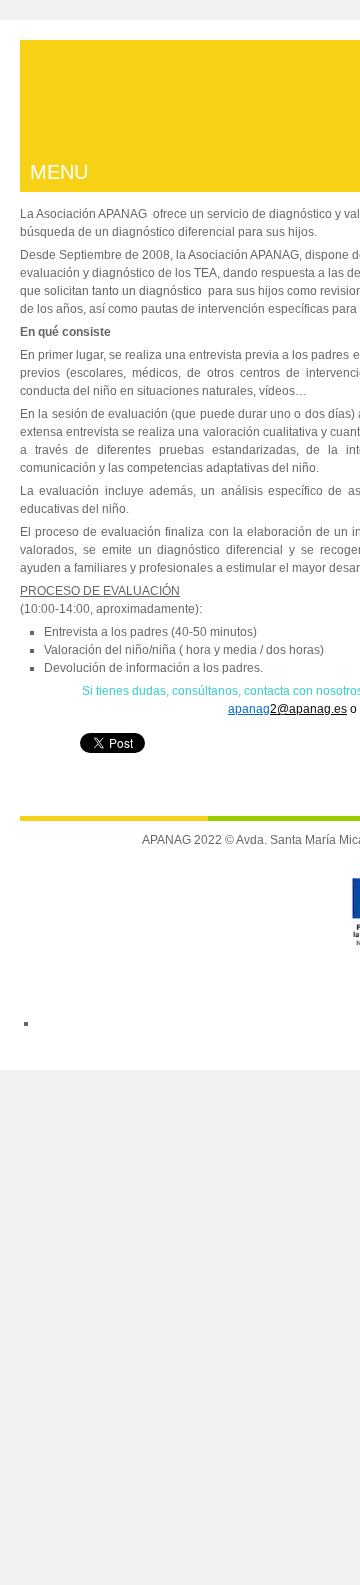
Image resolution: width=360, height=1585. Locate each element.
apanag (249, 709)
